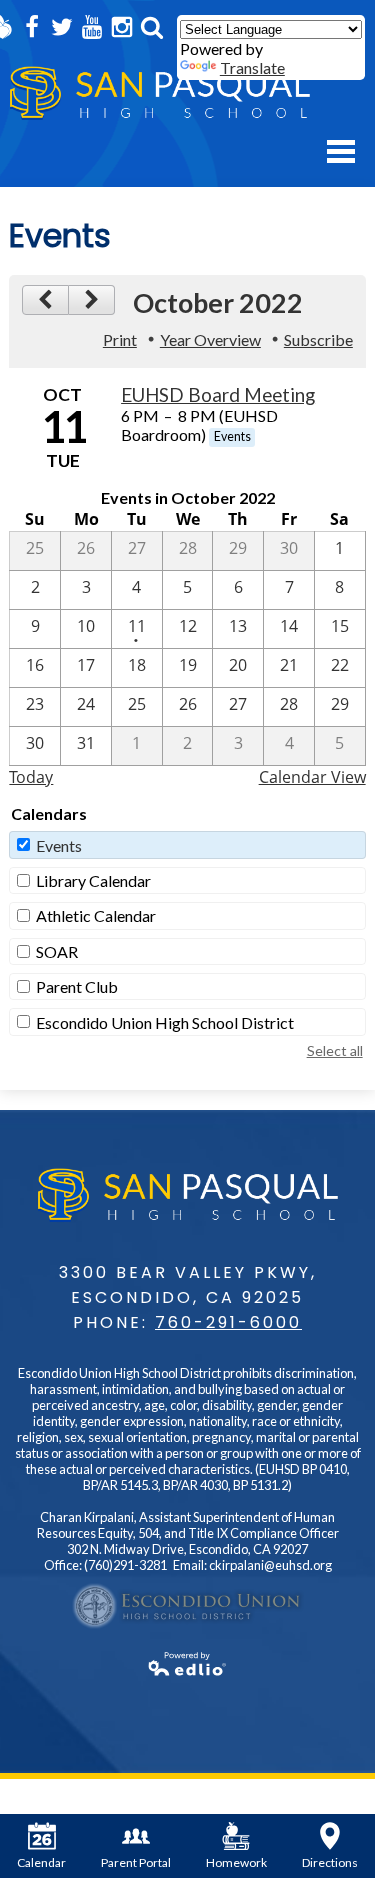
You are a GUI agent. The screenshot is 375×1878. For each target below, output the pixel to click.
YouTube (92, 27)
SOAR (57, 951)
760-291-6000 (228, 1322)
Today (31, 777)
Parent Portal (136, 1862)
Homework (236, 1862)
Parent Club (77, 986)
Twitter (62, 27)
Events (59, 845)
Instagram (122, 27)
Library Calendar (93, 880)
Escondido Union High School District (165, 1022)
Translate (252, 67)
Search (152, 27)
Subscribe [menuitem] (318, 339)
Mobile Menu (341, 151)
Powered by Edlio (187, 1664)
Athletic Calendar (96, 915)
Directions (330, 1862)
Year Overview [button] (210, 339)
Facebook (32, 27)
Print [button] (120, 339)
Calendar (41, 1862)
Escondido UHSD (188, 1606)
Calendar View (312, 777)
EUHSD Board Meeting (218, 395)
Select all (335, 1050)
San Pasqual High (160, 93)
